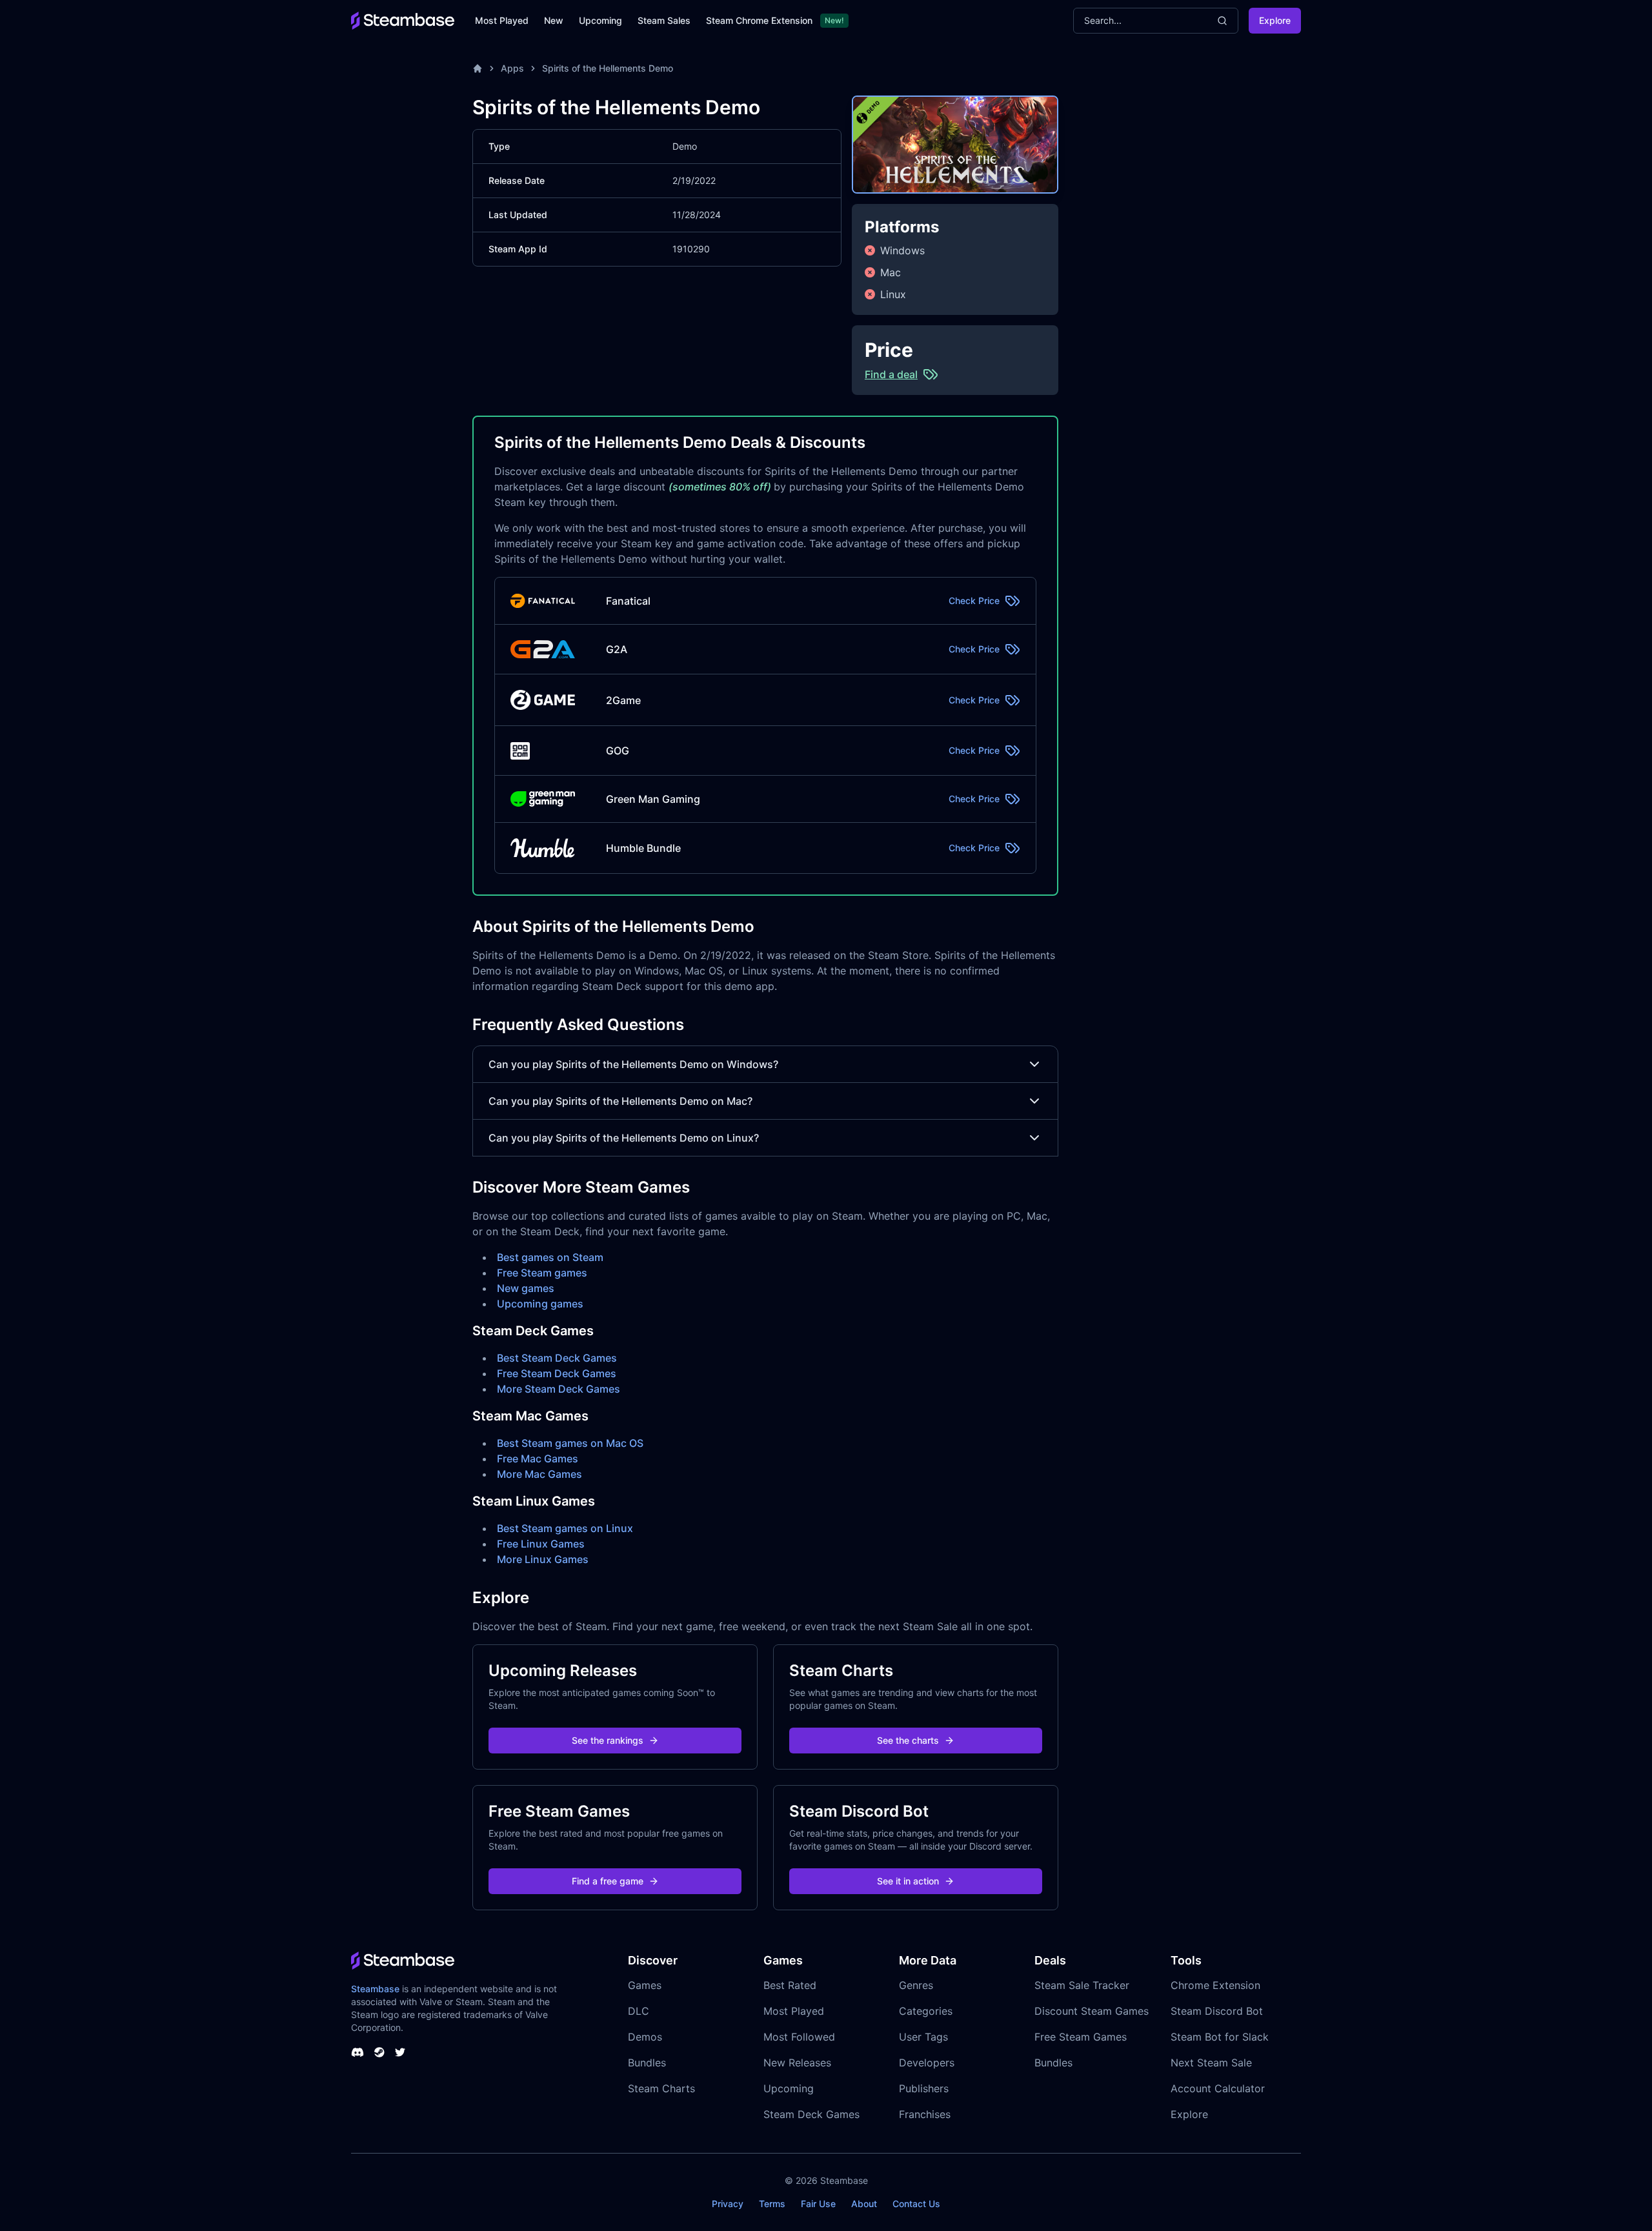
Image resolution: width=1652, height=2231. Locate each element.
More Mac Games (539, 1474)
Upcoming (600, 20)
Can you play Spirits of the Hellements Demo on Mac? (620, 1101)
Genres (916, 1985)
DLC (639, 2011)
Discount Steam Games (1092, 2011)
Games (645, 1985)
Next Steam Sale (1211, 2063)
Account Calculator (1218, 2088)
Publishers (924, 2088)
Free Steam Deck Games (557, 1373)
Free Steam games (542, 1273)
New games (526, 1288)
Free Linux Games (541, 1544)
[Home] (478, 68)
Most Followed (799, 2037)
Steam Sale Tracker (1082, 1985)
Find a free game (608, 1881)
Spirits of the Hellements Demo (608, 68)
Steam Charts (661, 2088)
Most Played (502, 20)
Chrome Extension (1215, 1985)
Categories (926, 2011)
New (554, 20)
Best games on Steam (550, 1257)
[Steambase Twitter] (400, 2052)
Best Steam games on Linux (565, 1528)
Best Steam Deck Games (557, 1358)
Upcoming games (540, 1304)
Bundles (647, 2063)
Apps (512, 68)
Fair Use (818, 2204)
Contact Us (916, 2204)
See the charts (908, 1740)
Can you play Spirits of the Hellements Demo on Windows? (633, 1064)
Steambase (375, 1989)
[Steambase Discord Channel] (358, 2052)
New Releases (797, 2063)
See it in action (908, 1881)
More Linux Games (543, 1559)
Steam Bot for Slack (1220, 2037)
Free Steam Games (1081, 2037)
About (864, 2204)
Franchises (925, 2114)
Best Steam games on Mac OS (570, 1443)
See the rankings (608, 1740)
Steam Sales (664, 20)
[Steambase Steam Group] (379, 2052)
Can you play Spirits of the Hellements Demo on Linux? (624, 1138)
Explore (1275, 20)
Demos (645, 2037)
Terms (772, 2204)
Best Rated (790, 1985)
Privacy (728, 2204)
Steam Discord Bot (1217, 2011)
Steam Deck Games (811, 2114)
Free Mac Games (538, 1459)
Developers (927, 2063)
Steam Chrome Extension (759, 20)
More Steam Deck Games (559, 1389)
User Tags (923, 2037)
